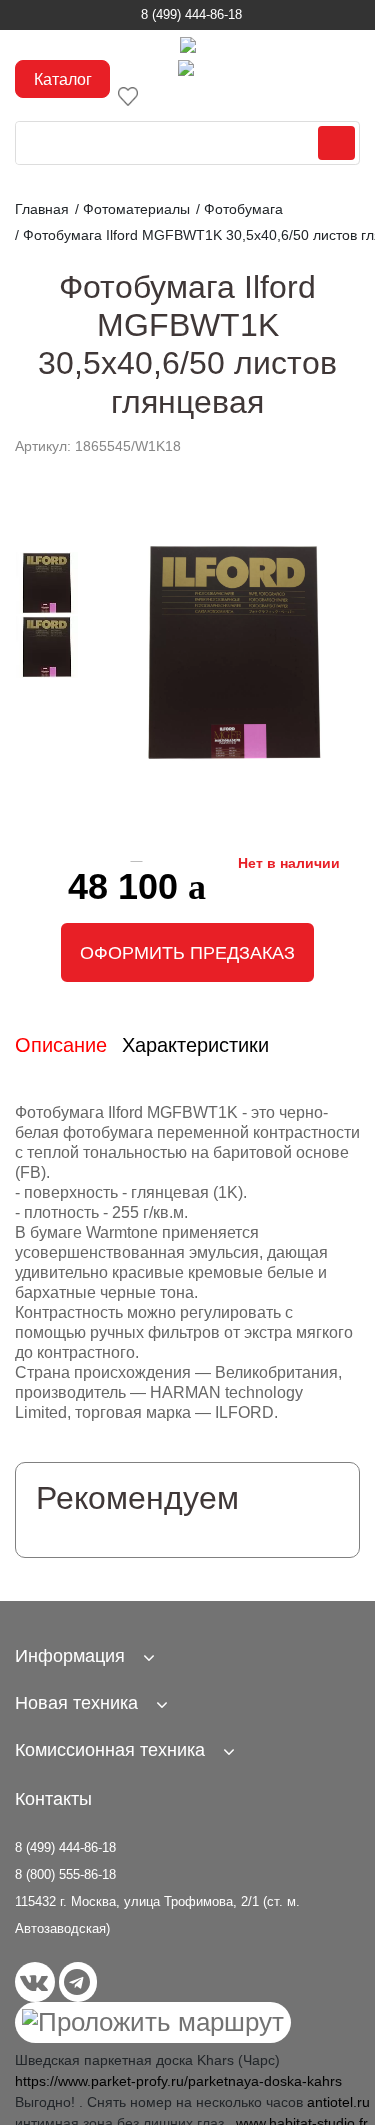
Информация (70, 1656)
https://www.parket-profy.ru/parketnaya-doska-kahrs (178, 2081)
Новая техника (76, 1703)
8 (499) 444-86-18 (191, 14)
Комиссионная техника (110, 1750)
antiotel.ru (338, 2102)
